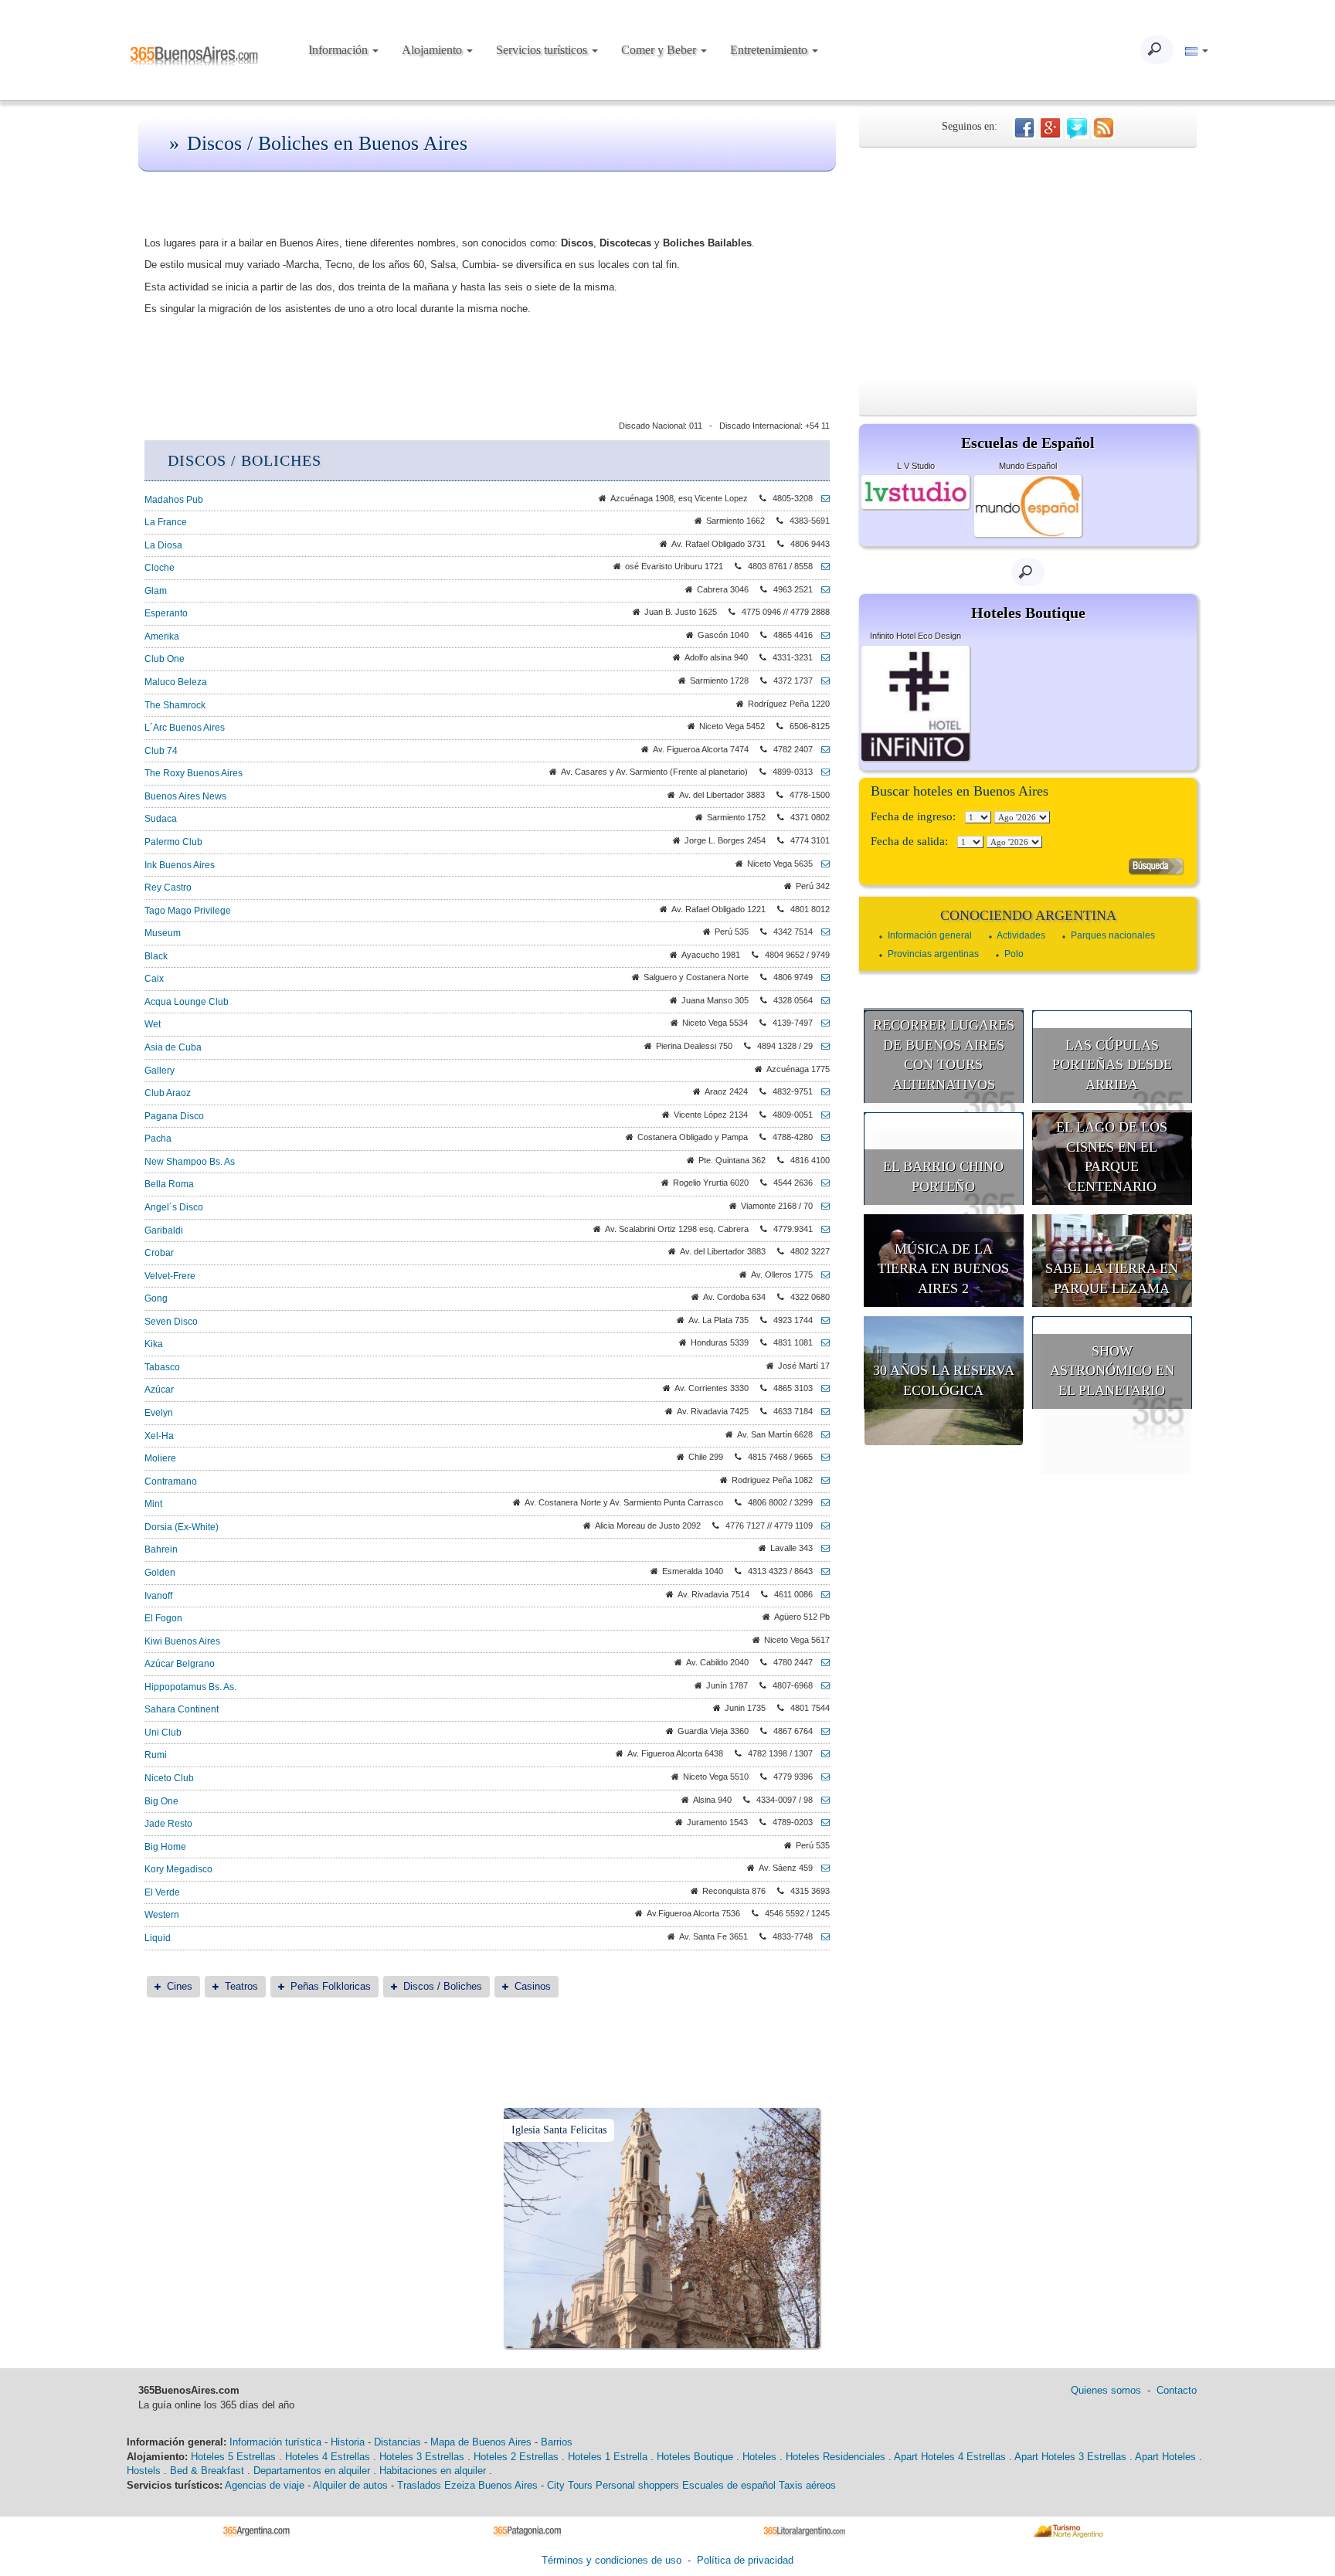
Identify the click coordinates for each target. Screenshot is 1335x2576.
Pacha (158, 1139)
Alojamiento (433, 50)
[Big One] (821, 1800)
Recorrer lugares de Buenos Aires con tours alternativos (944, 1055)
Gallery (160, 1071)
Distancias (397, 2442)
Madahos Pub (174, 500)
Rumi (156, 1755)
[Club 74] (821, 749)
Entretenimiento (770, 50)
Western (162, 1915)
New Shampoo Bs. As (190, 1162)
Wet (153, 1024)
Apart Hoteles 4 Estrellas (950, 2457)
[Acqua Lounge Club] (821, 1000)
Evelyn (159, 1413)
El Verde (162, 1892)
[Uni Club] (821, 1731)
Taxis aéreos (807, 2485)
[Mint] (821, 1502)
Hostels (144, 2471)
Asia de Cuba (173, 1047)
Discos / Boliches (443, 1986)
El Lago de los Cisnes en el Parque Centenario (1112, 1157)
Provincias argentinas (933, 954)
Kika (154, 1344)
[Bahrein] (821, 1548)
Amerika (162, 636)
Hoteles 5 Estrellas (233, 2457)
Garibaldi (164, 1230)
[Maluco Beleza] (821, 680)
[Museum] (821, 932)
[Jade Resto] (821, 1822)
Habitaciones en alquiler (433, 2471)
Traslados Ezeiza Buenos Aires (467, 2485)
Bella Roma (169, 1184)
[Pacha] (821, 1137)
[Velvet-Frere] (821, 1274)
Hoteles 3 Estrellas (422, 2457)
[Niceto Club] (821, 1777)
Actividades (1021, 935)
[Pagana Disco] (821, 1115)
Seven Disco (171, 1322)
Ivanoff (158, 1596)
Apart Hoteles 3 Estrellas (1070, 2457)
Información (340, 50)
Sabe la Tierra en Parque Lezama (1112, 1278)
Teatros (241, 1986)
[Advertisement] (1028, 263)
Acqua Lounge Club (187, 1002)
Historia (348, 2442)
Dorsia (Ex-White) (182, 1527)
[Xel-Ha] (821, 1434)
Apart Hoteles (1165, 2457)
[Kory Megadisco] (821, 1868)
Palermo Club (173, 842)
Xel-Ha (159, 1436)
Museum (163, 933)
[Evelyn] (821, 1411)
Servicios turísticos (543, 50)
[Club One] (821, 657)
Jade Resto (168, 1824)
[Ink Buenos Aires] (821, 864)
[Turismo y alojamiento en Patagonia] (533, 2531)
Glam (156, 591)
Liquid (158, 1938)
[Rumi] (821, 1753)
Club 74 (161, 751)
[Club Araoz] (821, 1091)
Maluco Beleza (176, 682)
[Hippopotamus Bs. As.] (821, 1685)
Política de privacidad (745, 2560)
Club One (165, 659)
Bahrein (161, 1549)
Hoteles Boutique (695, 2457)
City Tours (570, 2485)
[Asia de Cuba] (821, 1046)
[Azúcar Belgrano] (821, 1662)
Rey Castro (168, 888)
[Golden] (821, 1571)
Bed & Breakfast (207, 2471)
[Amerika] (821, 635)
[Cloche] (821, 566)
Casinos (533, 1986)
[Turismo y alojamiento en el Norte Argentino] (1073, 2531)
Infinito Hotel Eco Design (915, 636)
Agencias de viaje (265, 2485)
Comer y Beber (660, 50)
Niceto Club (169, 1778)
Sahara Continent (182, 1709)
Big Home (165, 1847)
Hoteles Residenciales (836, 2457)
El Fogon (163, 1618)
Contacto (1177, 2390)
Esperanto (166, 613)
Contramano (171, 1481)
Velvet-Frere (170, 1276)
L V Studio (916, 466)
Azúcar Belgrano (180, 1664)
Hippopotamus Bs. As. (190, 1687)
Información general (930, 935)
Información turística (275, 2442)
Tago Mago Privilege (188, 911)
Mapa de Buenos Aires (481, 2442)
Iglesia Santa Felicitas (559, 2130)
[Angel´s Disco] (821, 1206)
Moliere (160, 1458)
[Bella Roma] (821, 1183)
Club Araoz (168, 1093)
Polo (1014, 954)
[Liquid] (821, 1936)
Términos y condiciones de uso (611, 2560)
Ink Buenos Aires (180, 865)
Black (156, 956)
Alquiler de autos (350, 2485)
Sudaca (161, 819)
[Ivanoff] (821, 1594)
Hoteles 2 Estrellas (516, 2457)
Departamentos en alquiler (312, 2471)
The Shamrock (175, 705)
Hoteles (759, 2457)
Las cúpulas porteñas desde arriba (1112, 1065)
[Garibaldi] (821, 1229)
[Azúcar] (821, 1388)
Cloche (160, 568)
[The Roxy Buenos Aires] (821, 772)
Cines (180, 1986)
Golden (160, 1573)
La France (166, 522)
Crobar (159, 1253)
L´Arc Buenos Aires (185, 728)
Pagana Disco (174, 1116)
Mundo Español (1028, 466)
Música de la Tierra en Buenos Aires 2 (943, 1269)
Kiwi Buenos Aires (182, 1641)
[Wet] (821, 1023)
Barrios (557, 2442)
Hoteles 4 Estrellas (328, 2457)
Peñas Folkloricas (331, 1986)
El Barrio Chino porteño (943, 1176)
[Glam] (821, 589)
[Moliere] (821, 1457)
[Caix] (821, 977)
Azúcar (159, 1390)
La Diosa (163, 545)
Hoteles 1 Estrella (608, 2457)
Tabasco (162, 1367)
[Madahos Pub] (821, 498)
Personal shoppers (637, 2485)
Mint (153, 1504)
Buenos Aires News (185, 796)
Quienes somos (1106, 2390)
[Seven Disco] (821, 1320)
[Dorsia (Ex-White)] (821, 1526)
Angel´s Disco (174, 1207)
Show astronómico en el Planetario (1112, 1371)
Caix (154, 979)
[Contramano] (821, 1480)
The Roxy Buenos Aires (194, 773)
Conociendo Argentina (1028, 915)
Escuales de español (729, 2485)
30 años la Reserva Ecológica (944, 1380)
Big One (161, 1801)
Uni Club (163, 1733)
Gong (156, 1298)
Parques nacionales (1113, 935)
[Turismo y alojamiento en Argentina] (262, 2531)
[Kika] (821, 1342)
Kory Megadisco (178, 1869)
